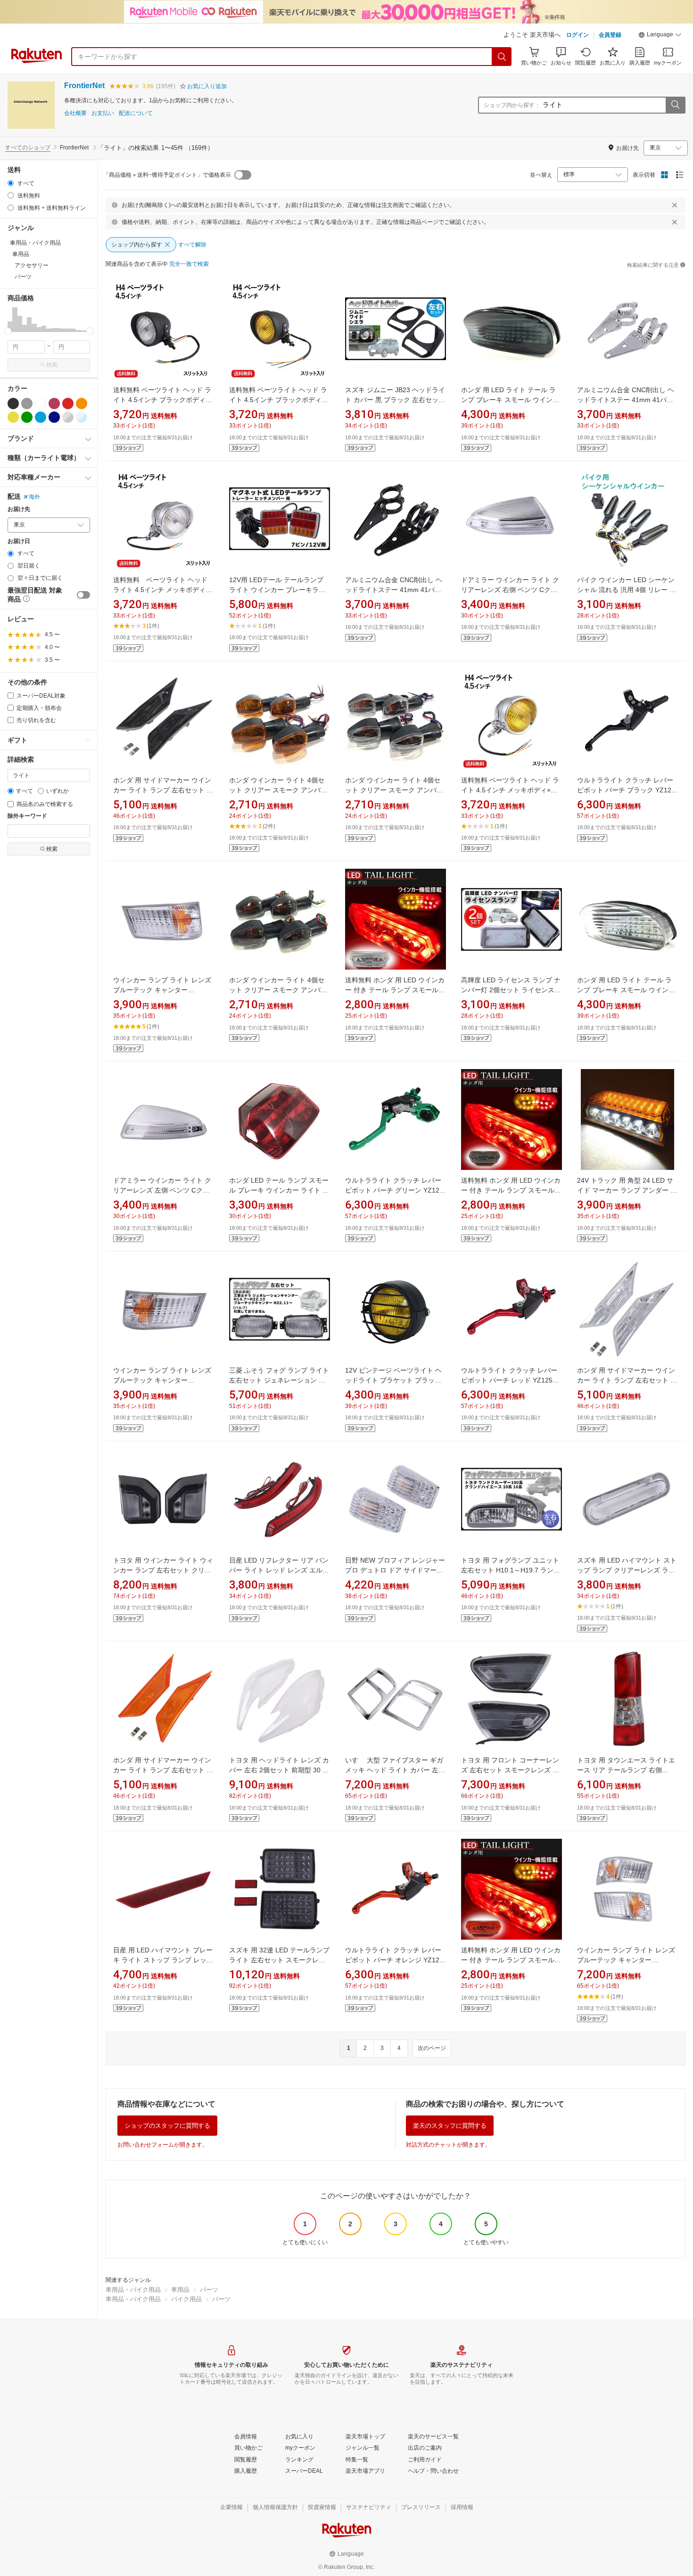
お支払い (103, 113)
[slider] (8, 331)
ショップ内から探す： (512, 105)
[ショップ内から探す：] (675, 105)
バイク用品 (186, 2299)
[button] (660, 36)
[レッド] (68, 403)
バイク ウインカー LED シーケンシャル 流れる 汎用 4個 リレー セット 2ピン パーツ (627, 590)
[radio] (11, 183)
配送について (136, 113)
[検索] (502, 57)
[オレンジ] (82, 403)
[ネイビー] (54, 417)
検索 (52, 365)
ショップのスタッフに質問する (167, 2126)
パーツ (209, 2290)
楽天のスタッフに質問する (450, 2126)
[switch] (83, 595)
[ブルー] (41, 417)
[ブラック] (13, 403)
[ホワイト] (41, 403)
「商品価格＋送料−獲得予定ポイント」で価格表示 (167, 175)
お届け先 (19, 509)
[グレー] (27, 403)
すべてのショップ (28, 148)
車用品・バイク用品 (133, 2290)
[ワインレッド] (54, 403)
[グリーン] (27, 417)
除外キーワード (27, 816)
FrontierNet (84, 86)
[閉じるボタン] (675, 205)
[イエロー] (13, 417)
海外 (34, 497)
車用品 (180, 2290)
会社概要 (75, 113)
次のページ (432, 2048)
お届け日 (19, 541)
